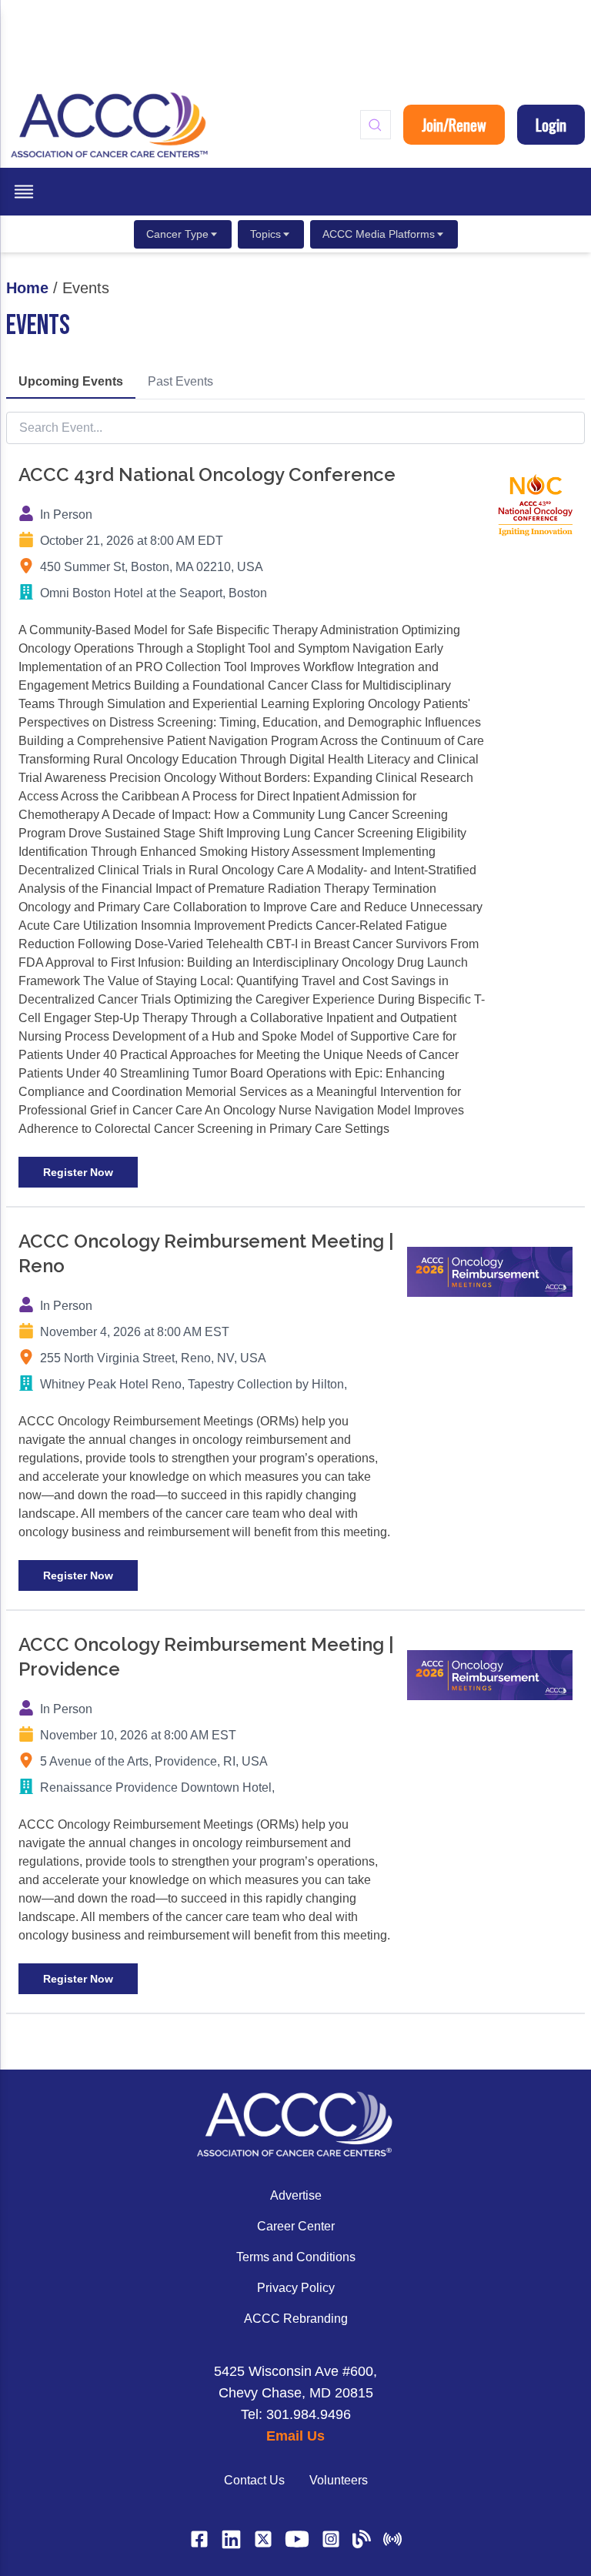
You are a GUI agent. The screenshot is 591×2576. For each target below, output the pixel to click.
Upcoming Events (71, 381)
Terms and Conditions (296, 2257)
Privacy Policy (296, 2288)
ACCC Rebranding (296, 2319)
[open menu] (24, 192)
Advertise (296, 2195)
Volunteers (339, 2480)
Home (27, 288)
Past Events (180, 381)
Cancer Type (177, 234)
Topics (265, 234)
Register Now (78, 1172)
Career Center (296, 2226)
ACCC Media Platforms (379, 234)
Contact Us (254, 2480)
